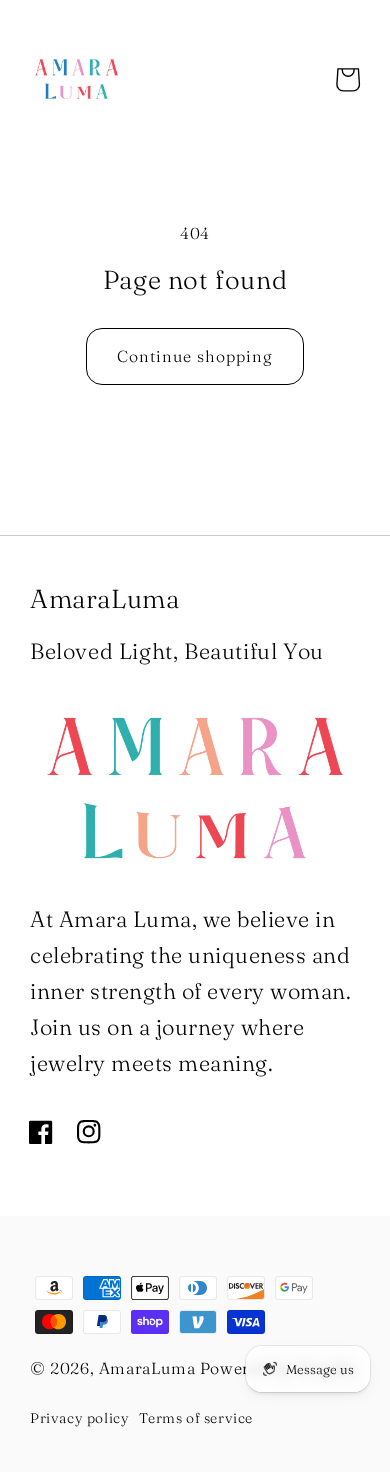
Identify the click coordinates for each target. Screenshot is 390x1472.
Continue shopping (195, 356)
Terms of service (196, 1418)
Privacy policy (79, 1418)
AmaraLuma (147, 1368)
